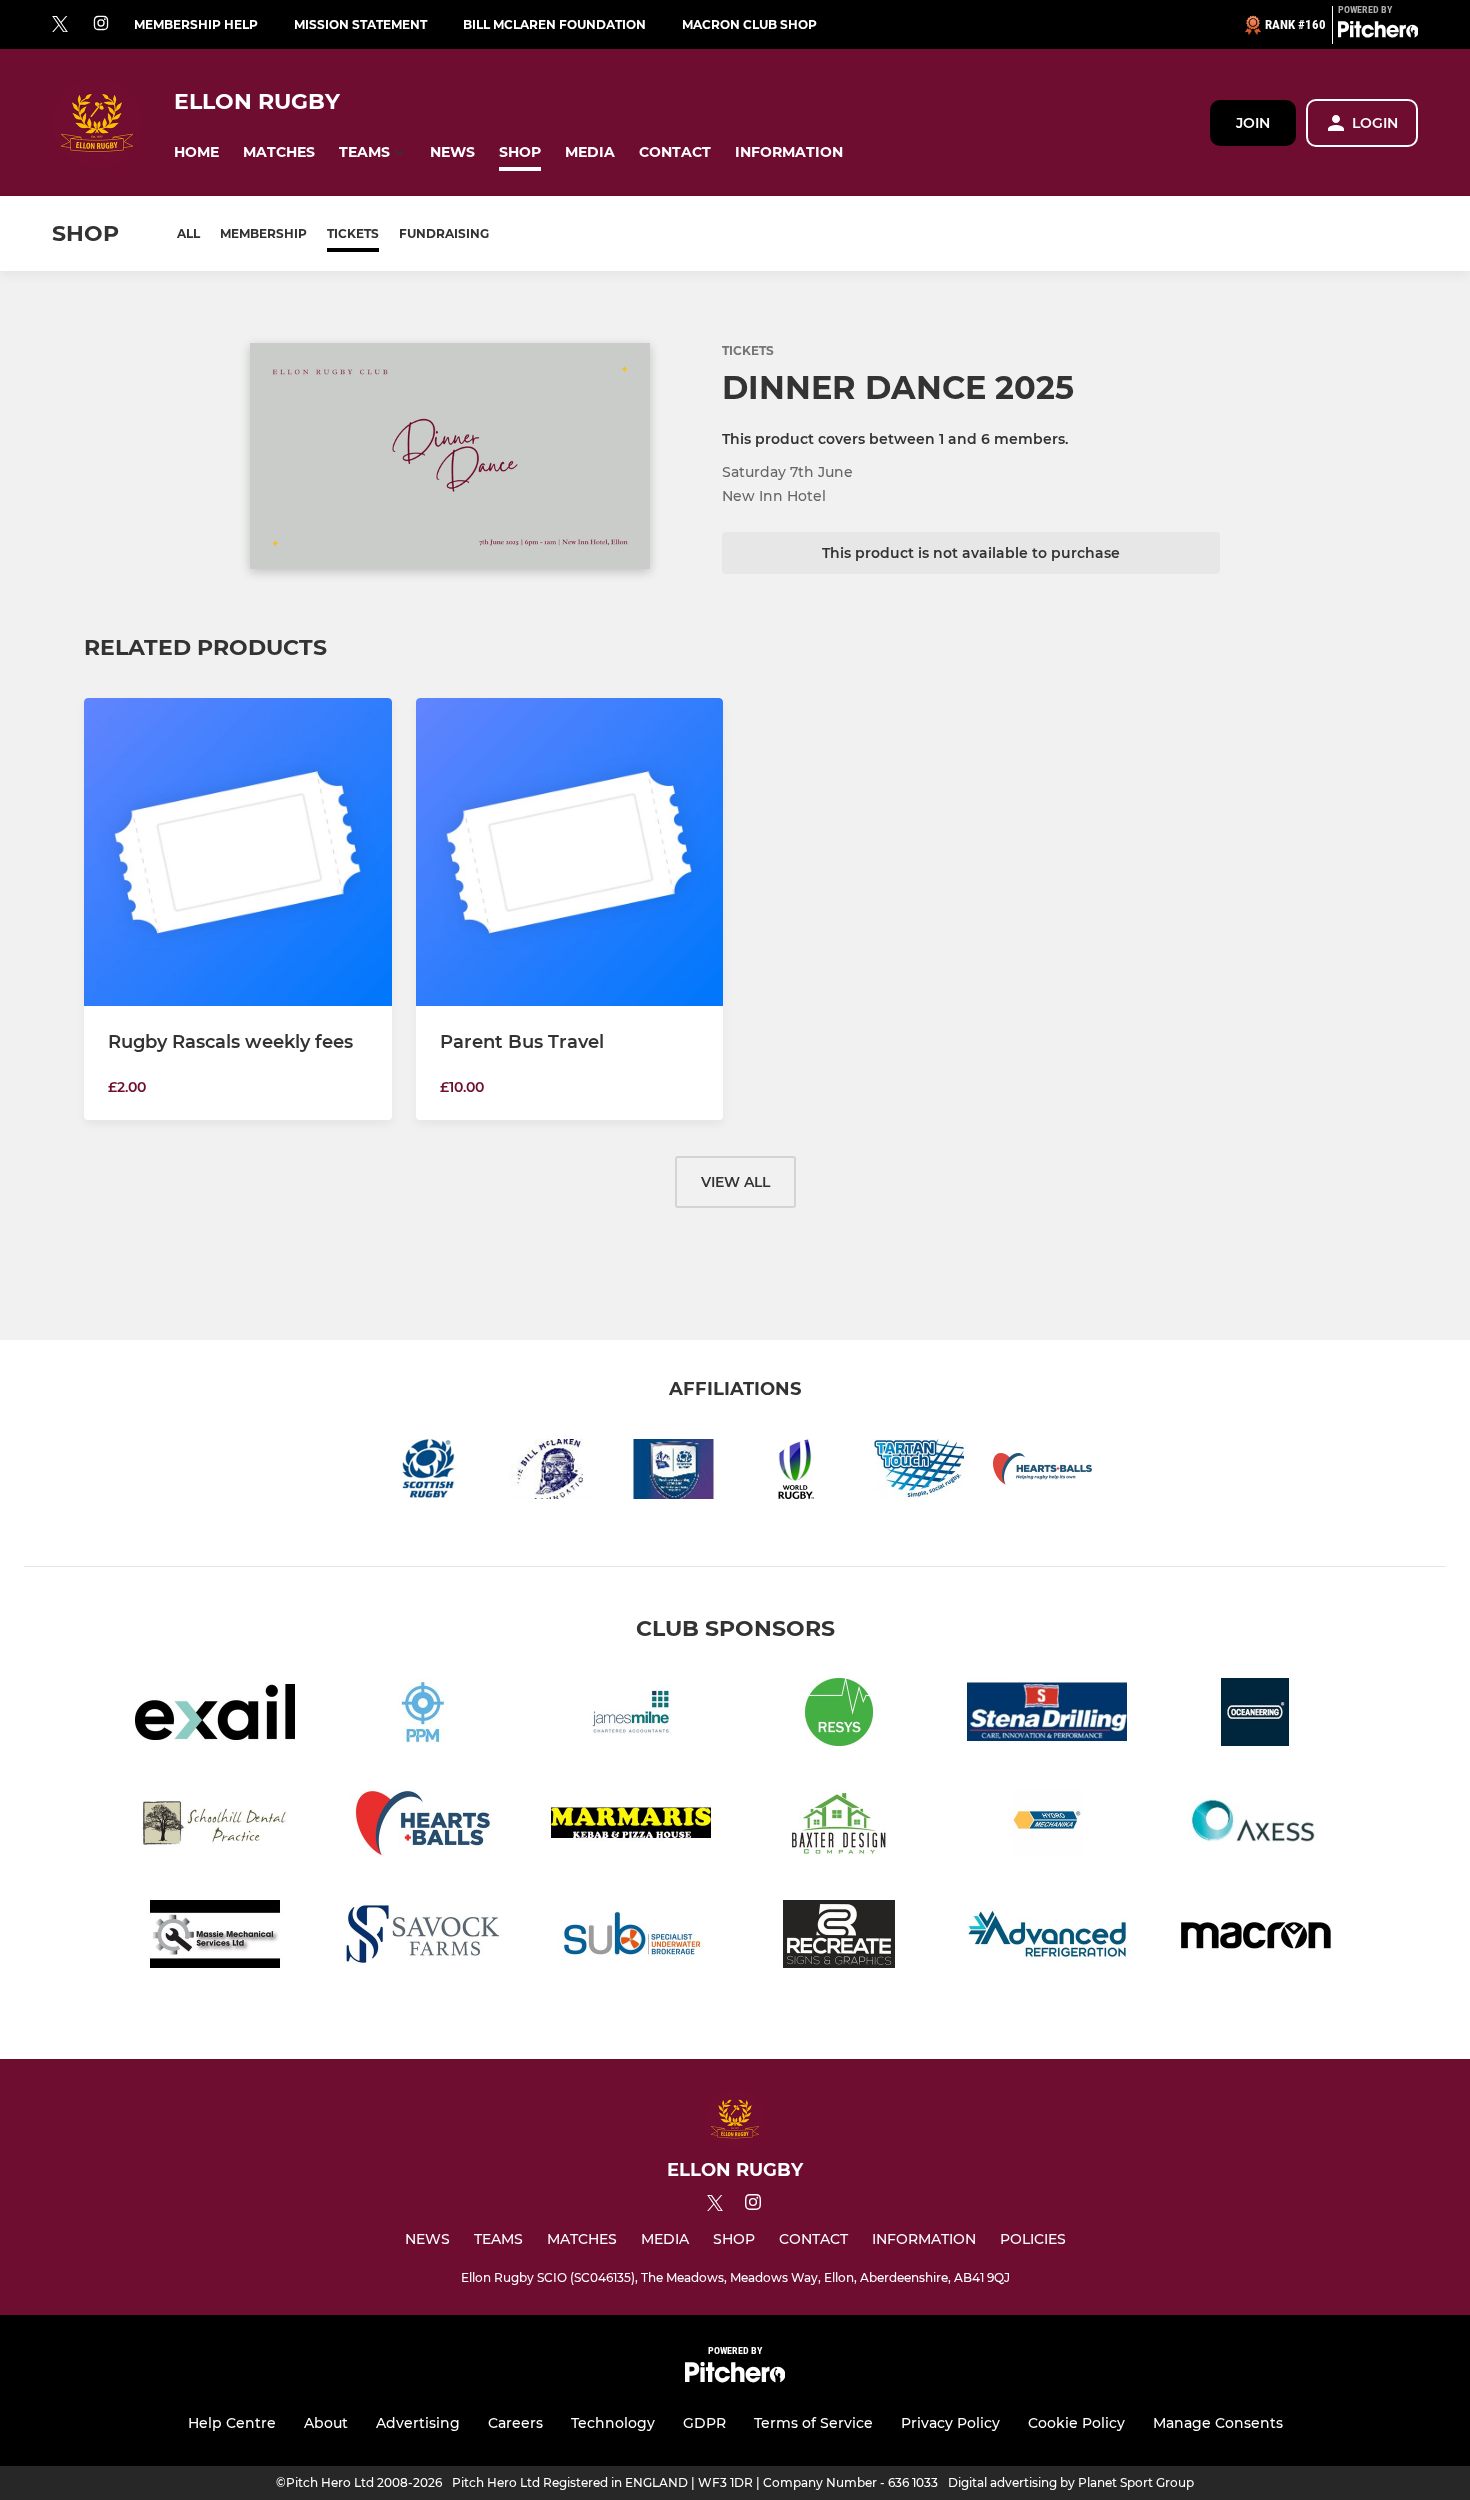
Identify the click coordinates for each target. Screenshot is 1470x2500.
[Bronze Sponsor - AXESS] (1255, 1826)
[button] (196, 152)
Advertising (418, 2423)
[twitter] (60, 25)
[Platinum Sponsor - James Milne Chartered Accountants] (631, 1715)
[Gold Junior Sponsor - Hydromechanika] (1047, 1826)
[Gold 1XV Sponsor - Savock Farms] (423, 1937)
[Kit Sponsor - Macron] (1255, 1937)
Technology (613, 2423)
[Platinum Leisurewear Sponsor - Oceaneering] (1255, 1715)
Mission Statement (360, 24)
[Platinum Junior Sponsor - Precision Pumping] (423, 1715)
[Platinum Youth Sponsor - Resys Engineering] (839, 1715)
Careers (515, 2423)
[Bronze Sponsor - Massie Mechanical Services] (215, 1937)
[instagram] (101, 24)
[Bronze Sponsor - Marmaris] (631, 1826)
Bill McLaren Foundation (554, 24)
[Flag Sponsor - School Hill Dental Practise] (215, 1826)
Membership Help (196, 24)
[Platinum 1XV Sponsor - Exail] (215, 1715)
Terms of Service (813, 2423)
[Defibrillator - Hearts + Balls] (423, 1826)
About (326, 2423)
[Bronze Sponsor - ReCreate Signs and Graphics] (839, 1937)
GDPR (704, 2423)
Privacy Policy (950, 2423)
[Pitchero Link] (1378, 33)
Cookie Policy (1076, 2423)
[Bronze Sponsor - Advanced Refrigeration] (1047, 1937)
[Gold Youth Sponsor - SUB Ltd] (631, 1937)
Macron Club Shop (749, 24)
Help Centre (232, 2423)
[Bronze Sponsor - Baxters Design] (839, 1826)
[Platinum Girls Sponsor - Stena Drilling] (1047, 1715)
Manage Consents (1218, 2423)
